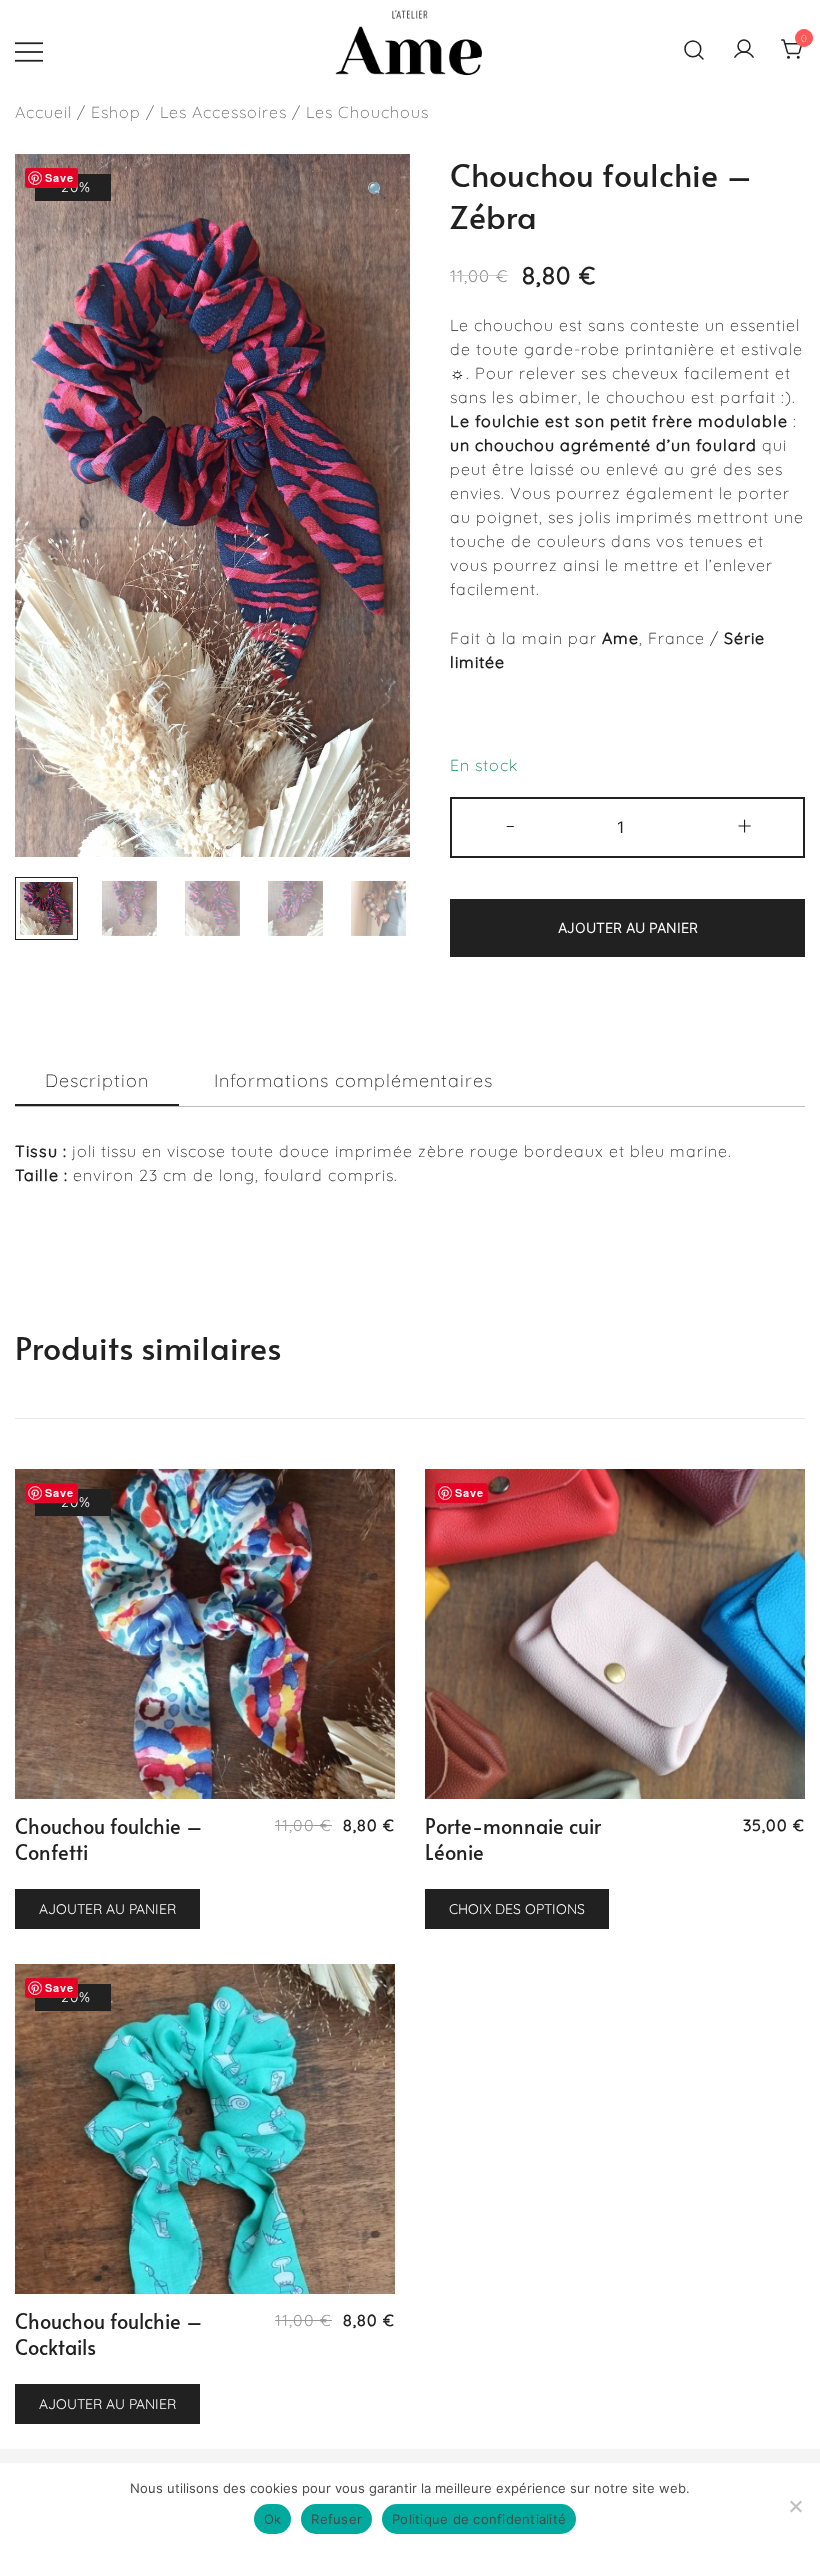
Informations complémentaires (353, 1080)
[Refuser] (795, 2506)
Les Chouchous (367, 112)
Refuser (336, 2519)
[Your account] (744, 50)
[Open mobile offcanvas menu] (29, 50)
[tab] (97, 1081)
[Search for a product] (694, 50)
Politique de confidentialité (479, 2519)
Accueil (43, 112)
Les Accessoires (223, 112)
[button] (377, 190)
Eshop (116, 112)
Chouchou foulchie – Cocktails (109, 2334)
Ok (273, 2519)
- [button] (511, 825)
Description (97, 1080)
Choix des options (517, 1909)
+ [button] (745, 825)
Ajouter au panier (628, 927)
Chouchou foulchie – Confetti (109, 1839)
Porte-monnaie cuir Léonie (513, 1839)
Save (59, 177)
